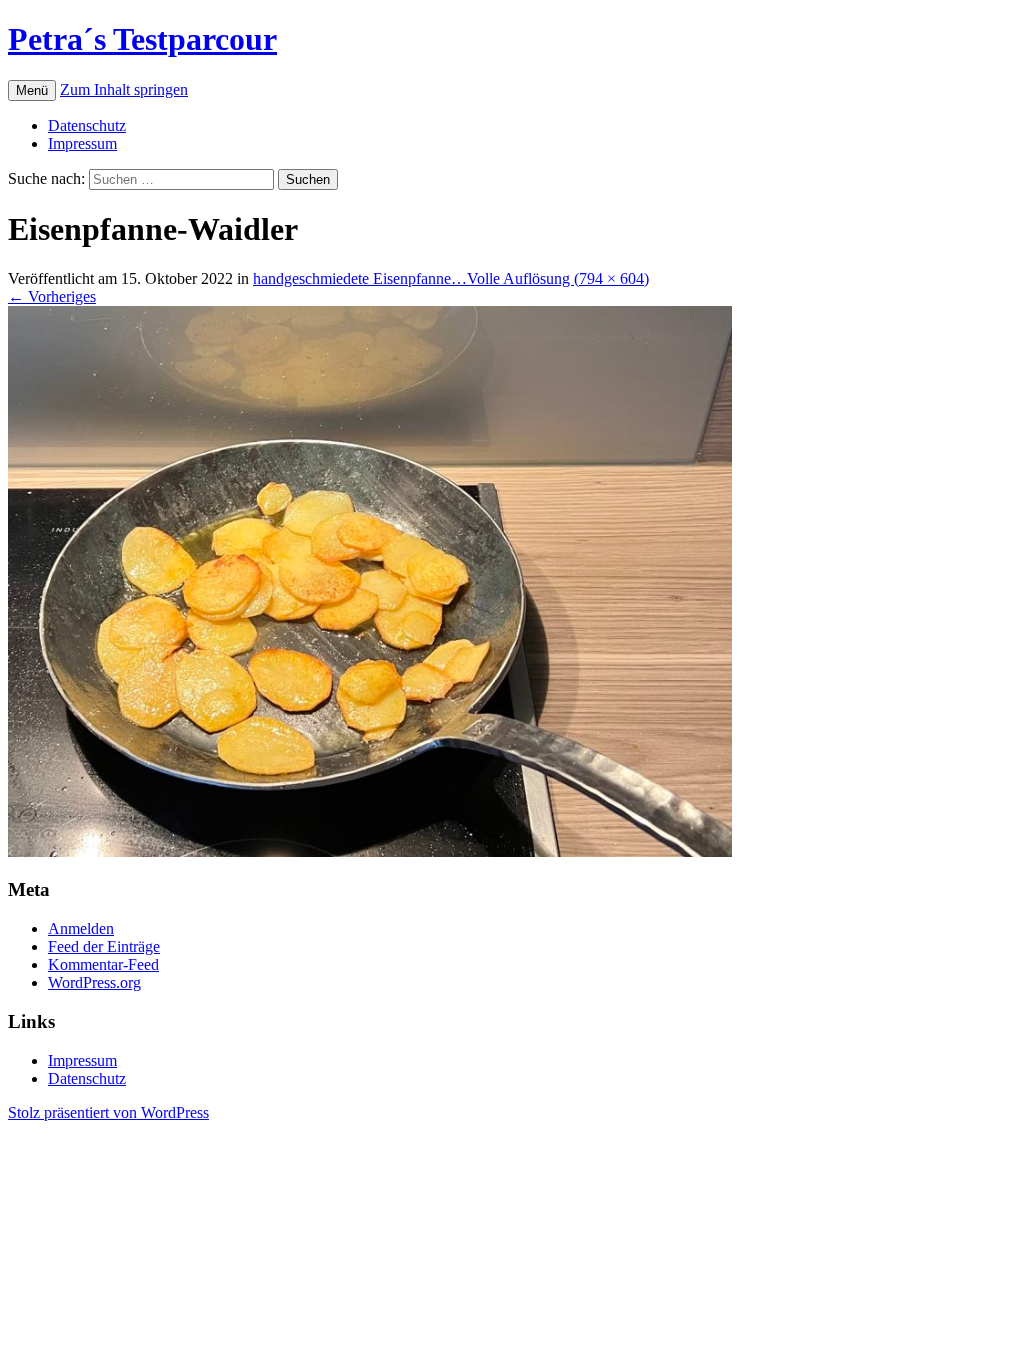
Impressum (82, 143)
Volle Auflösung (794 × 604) (558, 278)
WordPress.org (94, 982)
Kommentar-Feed (103, 964)
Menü (32, 90)
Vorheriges (52, 296)
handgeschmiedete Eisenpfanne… (360, 278)
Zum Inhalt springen (124, 89)
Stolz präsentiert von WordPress (108, 1112)
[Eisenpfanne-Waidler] (370, 851)
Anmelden (81, 928)
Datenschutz (87, 125)
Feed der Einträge (104, 946)
